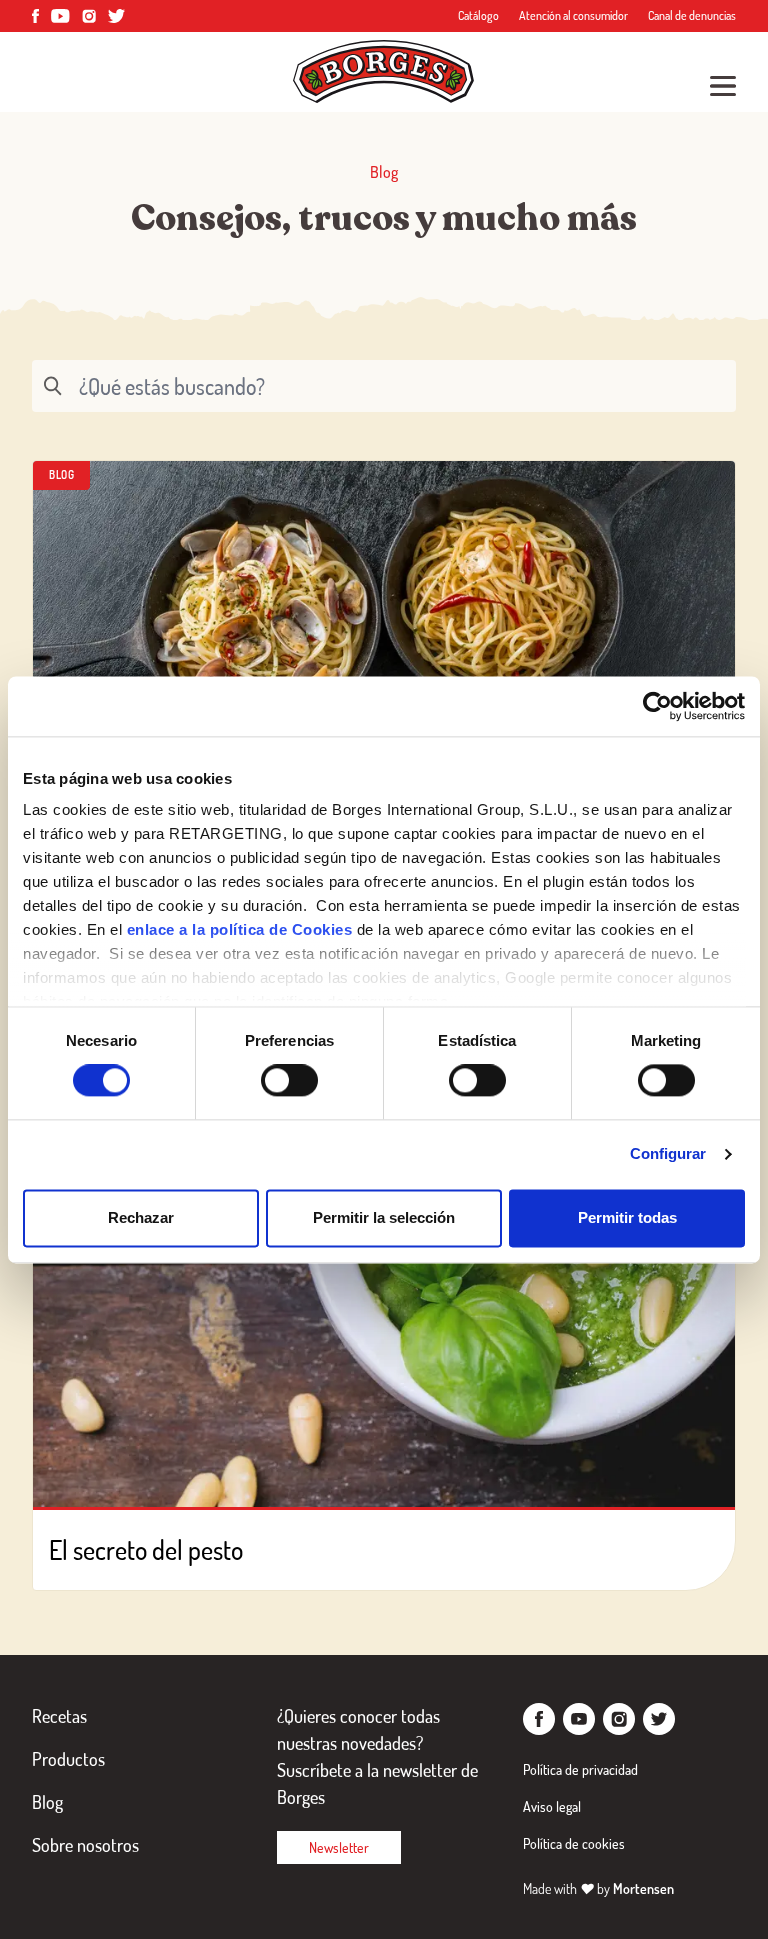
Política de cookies (574, 1843)
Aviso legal (552, 1806)
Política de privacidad (580, 1769)
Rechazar (141, 1217)
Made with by (598, 1888)
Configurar (668, 1154)
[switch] (289, 1081)
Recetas (59, 1716)
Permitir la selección (384, 1217)
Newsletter (339, 1847)
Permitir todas (627, 1217)
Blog (47, 1802)
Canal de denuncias (692, 15)
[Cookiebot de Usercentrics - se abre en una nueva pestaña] (657, 706)
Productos (68, 1759)
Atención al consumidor (573, 15)
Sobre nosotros (85, 1845)
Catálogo (478, 15)
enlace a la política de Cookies (240, 929)
